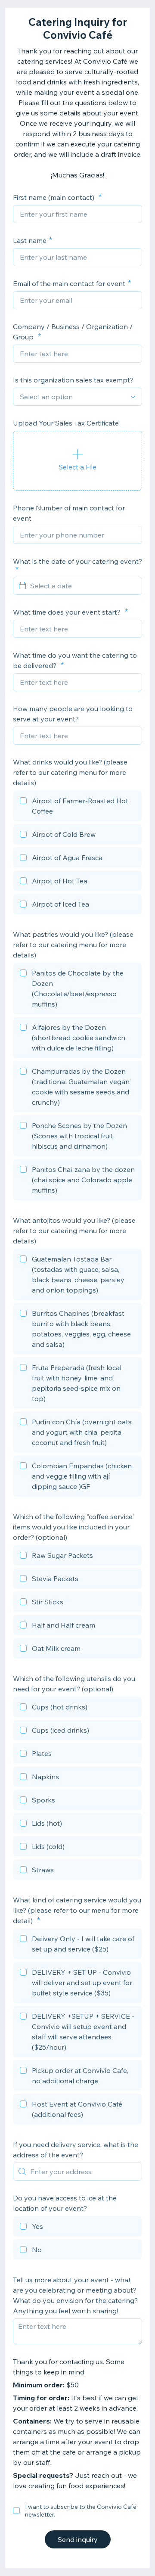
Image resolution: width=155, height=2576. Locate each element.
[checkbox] (77, 807)
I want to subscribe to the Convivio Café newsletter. (81, 2511)
